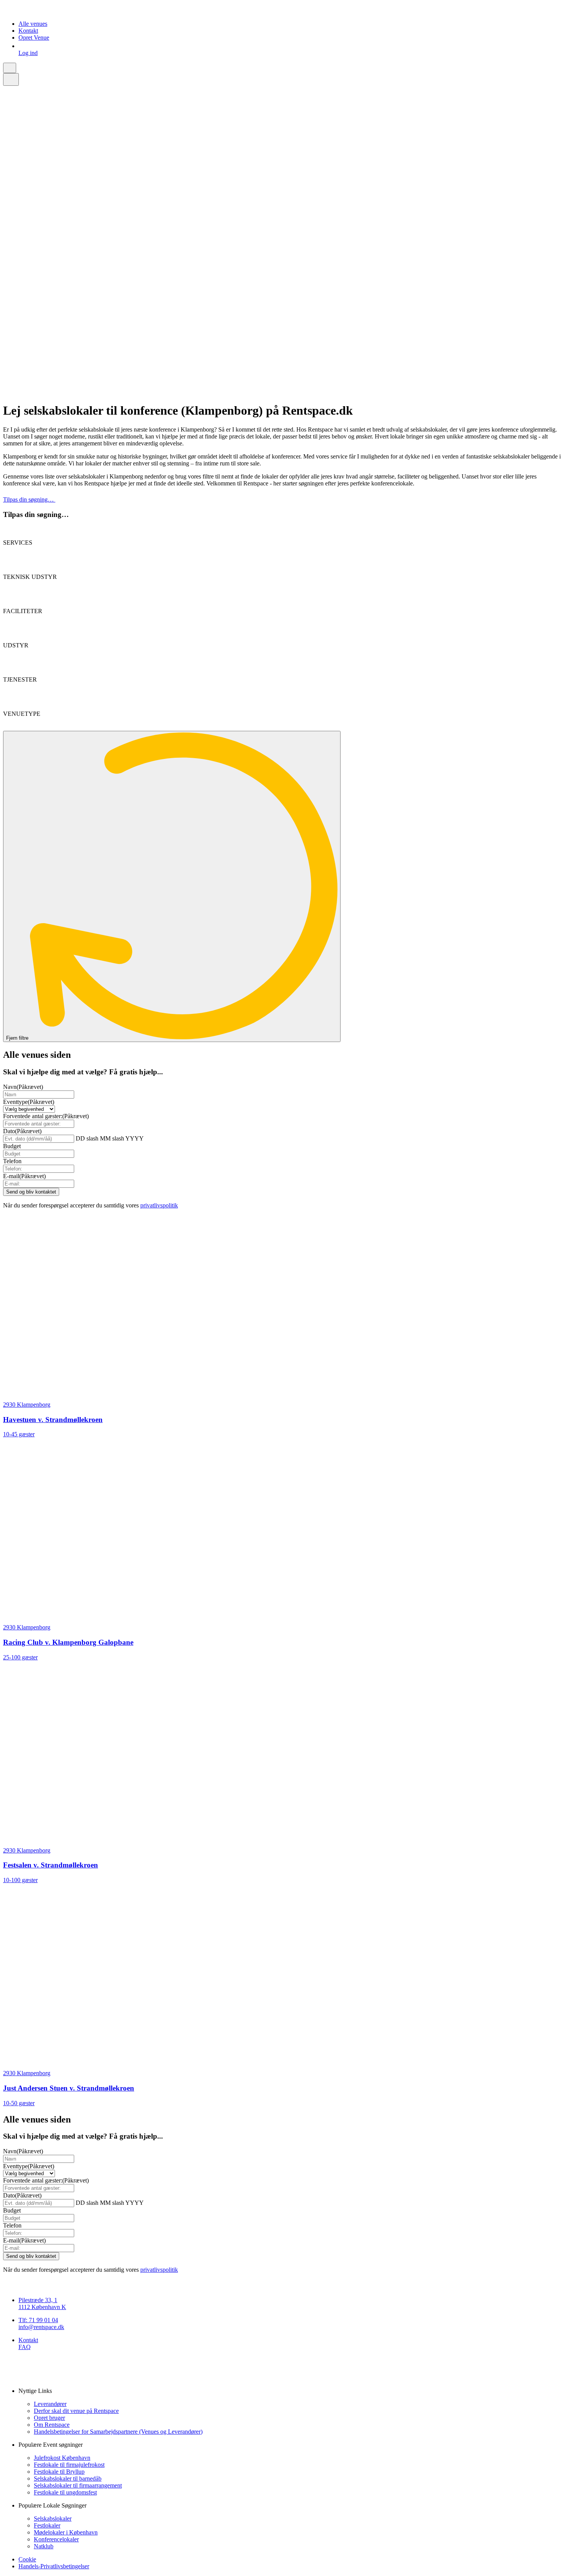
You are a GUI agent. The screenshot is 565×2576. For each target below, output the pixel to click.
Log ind (28, 53)
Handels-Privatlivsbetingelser (54, 2566)
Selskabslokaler (53, 2518)
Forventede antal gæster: (46, 1116)
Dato (22, 1131)
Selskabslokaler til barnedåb (68, 2478)
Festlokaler (47, 2525)
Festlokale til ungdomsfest (65, 2492)
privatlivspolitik (159, 1205)
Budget (12, 1146)
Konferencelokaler (56, 2539)
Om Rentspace (52, 2425)
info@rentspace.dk (41, 2327)
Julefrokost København (62, 2458)
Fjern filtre (18, 1038)
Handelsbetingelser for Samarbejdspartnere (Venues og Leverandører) (118, 2432)
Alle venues (33, 24)
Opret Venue (34, 38)
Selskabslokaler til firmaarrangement (78, 2485)
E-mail (24, 1176)
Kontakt (28, 31)
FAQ (25, 2347)
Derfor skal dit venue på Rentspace (76, 2411)
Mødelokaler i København (66, 2532)
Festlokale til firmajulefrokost (69, 2465)
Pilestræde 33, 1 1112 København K (42, 2303)
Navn (23, 1087)
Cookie (27, 2559)
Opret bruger (49, 2418)
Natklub (44, 2546)
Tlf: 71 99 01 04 (38, 2320)
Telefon (12, 1161)
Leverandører (50, 2404)
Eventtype (29, 1102)
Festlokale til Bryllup (59, 2472)
